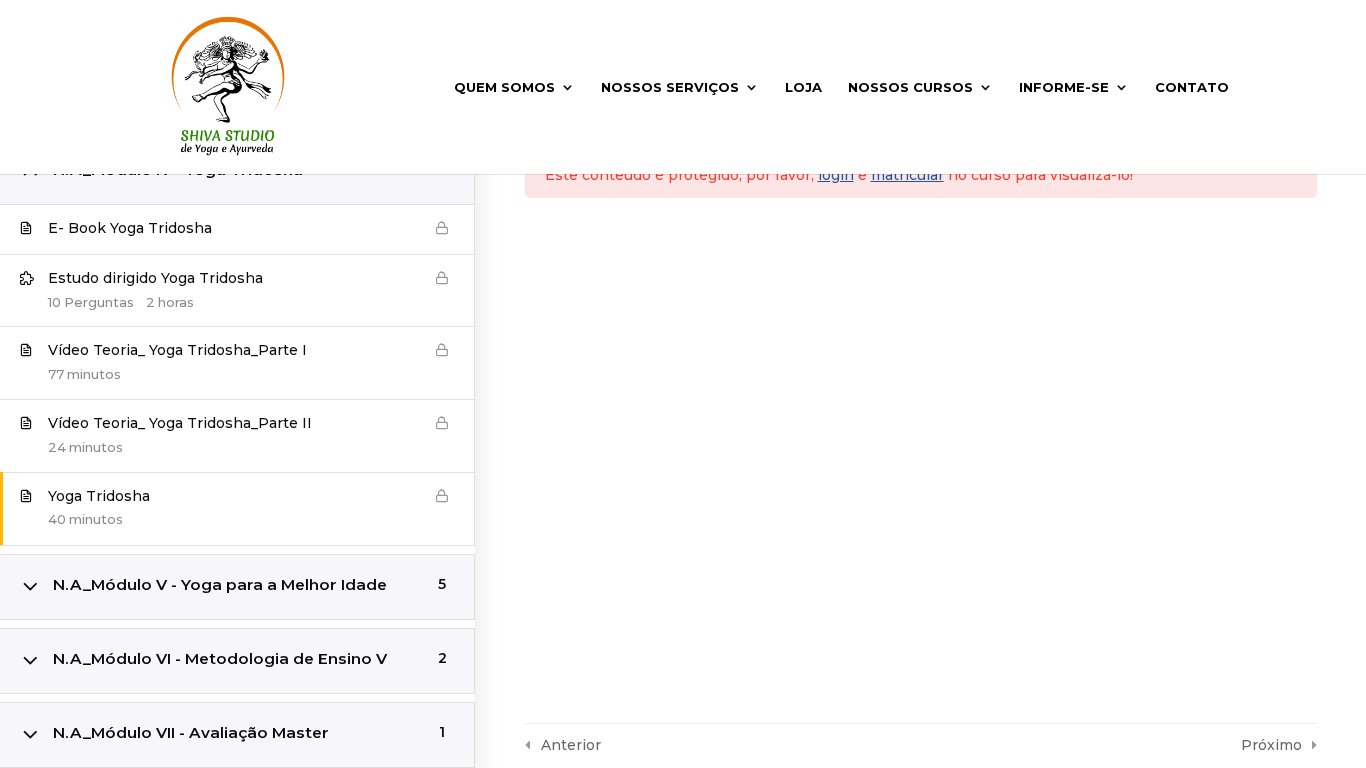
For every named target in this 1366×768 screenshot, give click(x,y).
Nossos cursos (910, 87)
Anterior (571, 745)
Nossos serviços (670, 87)
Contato (1192, 87)
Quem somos (504, 87)
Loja (803, 87)
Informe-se (1064, 87)
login (836, 175)
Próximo (1271, 745)
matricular (907, 175)
